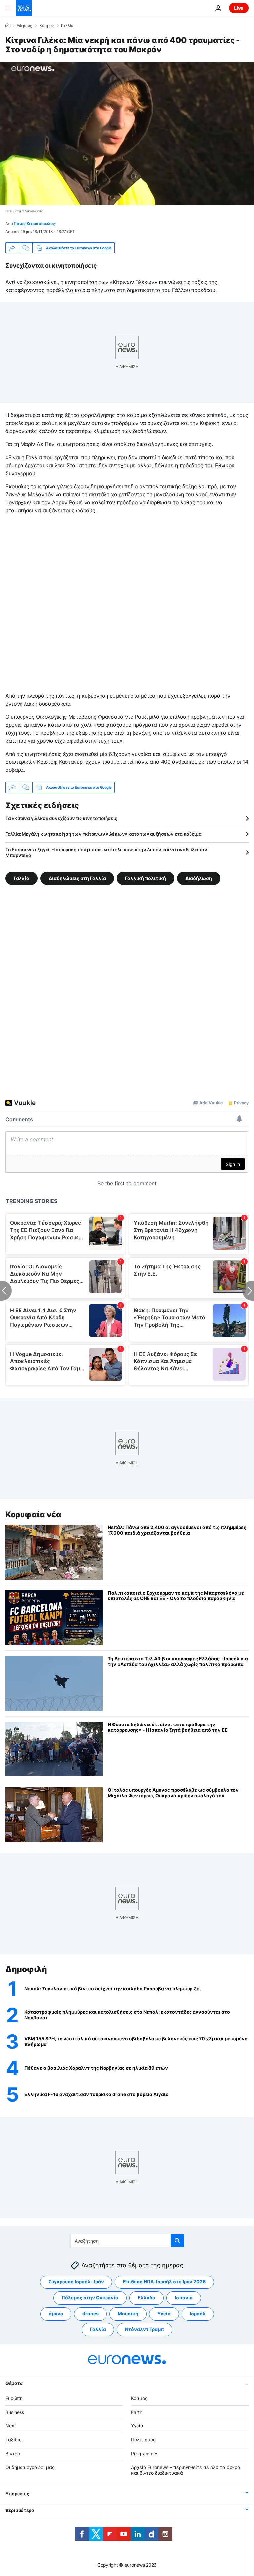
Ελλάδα (147, 2298)
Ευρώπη (14, 2398)
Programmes (145, 2453)
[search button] (177, 2241)
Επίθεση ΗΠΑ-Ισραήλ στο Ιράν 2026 (164, 2282)
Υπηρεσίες (17, 2493)
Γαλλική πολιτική (146, 878)
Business (15, 2412)
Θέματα (14, 2383)
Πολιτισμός (143, 2439)
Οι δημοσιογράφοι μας (30, 2467)
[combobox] (127, 2241)
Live (239, 8)
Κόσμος (46, 26)
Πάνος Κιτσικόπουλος (34, 224)
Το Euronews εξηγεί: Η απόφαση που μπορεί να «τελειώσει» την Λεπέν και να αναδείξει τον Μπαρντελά (106, 852)
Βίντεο (13, 2453)
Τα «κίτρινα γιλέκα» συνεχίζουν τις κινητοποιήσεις (61, 818)
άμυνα (56, 2313)
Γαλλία (67, 26)
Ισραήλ (198, 2313)
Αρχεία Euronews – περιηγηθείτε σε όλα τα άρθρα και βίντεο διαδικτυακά (186, 2470)
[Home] (7, 25)
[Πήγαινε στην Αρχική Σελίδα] (24, 8)
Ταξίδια (14, 2439)
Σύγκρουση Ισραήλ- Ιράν (76, 2282)
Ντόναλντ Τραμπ (145, 2329)
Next (11, 2426)
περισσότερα (20, 2510)
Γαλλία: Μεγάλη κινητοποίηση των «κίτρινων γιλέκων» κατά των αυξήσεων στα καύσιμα (104, 834)
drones (90, 2313)
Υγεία (164, 2313)
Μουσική (128, 2313)
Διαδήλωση (199, 878)
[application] (127, 134)
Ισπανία (184, 2298)
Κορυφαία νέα (33, 1515)
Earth (137, 2412)
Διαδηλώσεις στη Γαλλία (77, 878)
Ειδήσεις (24, 26)
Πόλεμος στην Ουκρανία (90, 2298)
